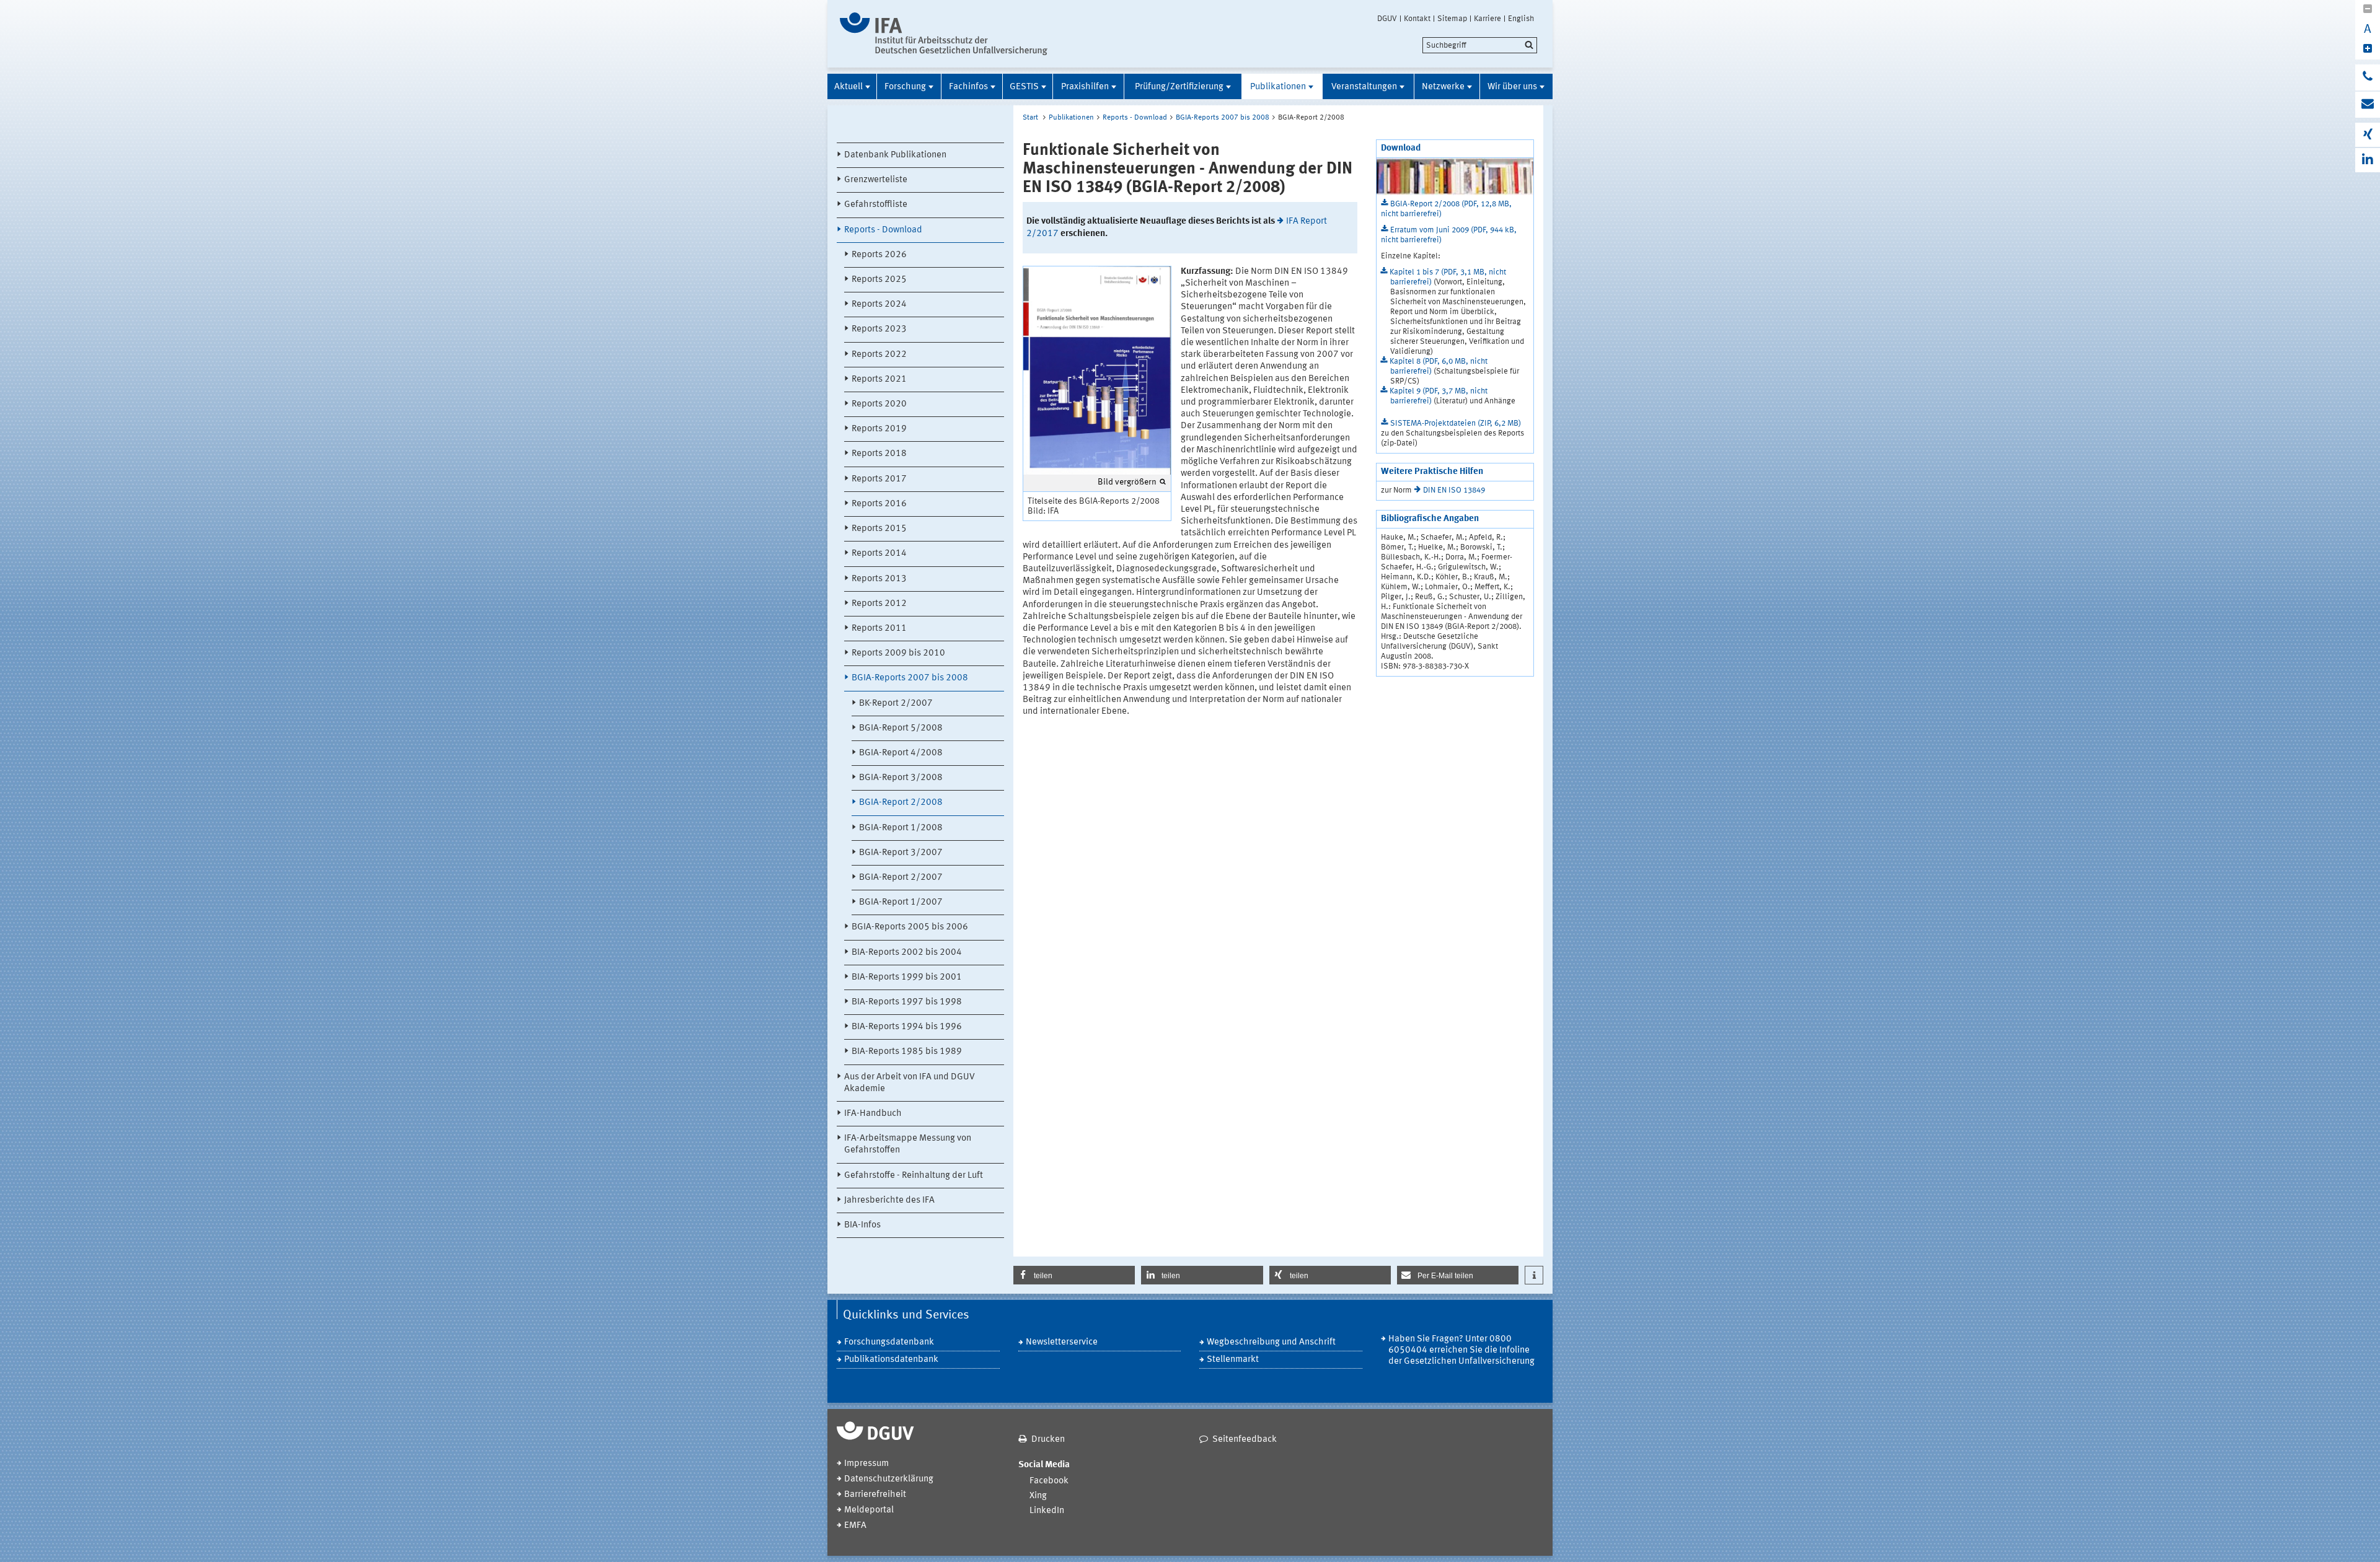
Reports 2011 (879, 629)
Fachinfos (968, 87)
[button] (1074, 1275)
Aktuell (848, 87)
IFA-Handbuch (873, 1114)
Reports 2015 (879, 529)
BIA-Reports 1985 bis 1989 (907, 1052)
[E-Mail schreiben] (2368, 105)
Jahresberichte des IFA (889, 1200)
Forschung (905, 87)
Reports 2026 (879, 255)
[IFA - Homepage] (944, 34)
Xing (1038, 1496)
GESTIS (1024, 87)
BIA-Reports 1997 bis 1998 (907, 1002)
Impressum (866, 1464)
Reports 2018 (879, 454)
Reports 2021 (879, 380)
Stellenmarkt (1233, 1360)
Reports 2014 (879, 554)
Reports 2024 (879, 305)
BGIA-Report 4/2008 (901, 753)
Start (1030, 118)
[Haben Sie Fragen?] (2368, 77)
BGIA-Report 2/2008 (901, 803)
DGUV (1387, 19)
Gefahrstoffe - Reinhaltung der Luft (914, 1176)
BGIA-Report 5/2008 (901, 728)
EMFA (855, 1526)
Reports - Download (883, 230)
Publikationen (1278, 87)
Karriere (1487, 19)
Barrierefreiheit (875, 1495)
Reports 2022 (879, 355)
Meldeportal (869, 1510)
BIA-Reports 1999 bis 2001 (907, 977)
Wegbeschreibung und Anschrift (1271, 1342)
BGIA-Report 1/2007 (901, 902)
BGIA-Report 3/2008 (901, 778)
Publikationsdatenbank (891, 1360)
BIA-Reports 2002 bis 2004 (907, 953)
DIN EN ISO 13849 (1454, 490)
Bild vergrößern (1127, 482)
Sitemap (1452, 19)
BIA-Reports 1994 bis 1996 (907, 1027)
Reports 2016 (879, 504)
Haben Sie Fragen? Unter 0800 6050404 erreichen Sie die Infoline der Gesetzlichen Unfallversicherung (1461, 1350)
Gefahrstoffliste (876, 205)
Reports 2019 (879, 429)
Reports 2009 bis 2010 (898, 653)
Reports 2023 (879, 329)
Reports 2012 (879, 604)
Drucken (1048, 1440)
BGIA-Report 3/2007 (901, 853)
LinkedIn (1047, 1511)
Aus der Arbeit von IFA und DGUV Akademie (910, 1083)
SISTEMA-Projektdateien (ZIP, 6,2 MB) (1456, 423)
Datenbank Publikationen (895, 155)
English (1521, 19)
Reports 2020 (879, 404)
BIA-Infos (862, 1225)
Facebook (1049, 1481)
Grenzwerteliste (876, 180)
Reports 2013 (879, 579)
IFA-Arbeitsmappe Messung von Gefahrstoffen (908, 1144)
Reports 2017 (879, 479)
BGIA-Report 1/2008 (901, 828)
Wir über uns (1512, 87)
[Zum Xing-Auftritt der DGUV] (2368, 135)
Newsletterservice (1062, 1342)
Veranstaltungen (1364, 87)
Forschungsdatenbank (889, 1342)
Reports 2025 (879, 280)
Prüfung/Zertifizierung (1179, 87)
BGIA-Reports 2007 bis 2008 (910, 678)
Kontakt (1417, 19)
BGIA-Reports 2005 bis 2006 (910, 927)
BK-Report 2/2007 (896, 704)
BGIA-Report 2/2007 (901, 878)
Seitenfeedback (1245, 1440)
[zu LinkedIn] (2368, 160)
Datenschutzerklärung (889, 1479)
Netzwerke (1443, 87)
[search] (1480, 45)
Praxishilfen (1085, 87)
